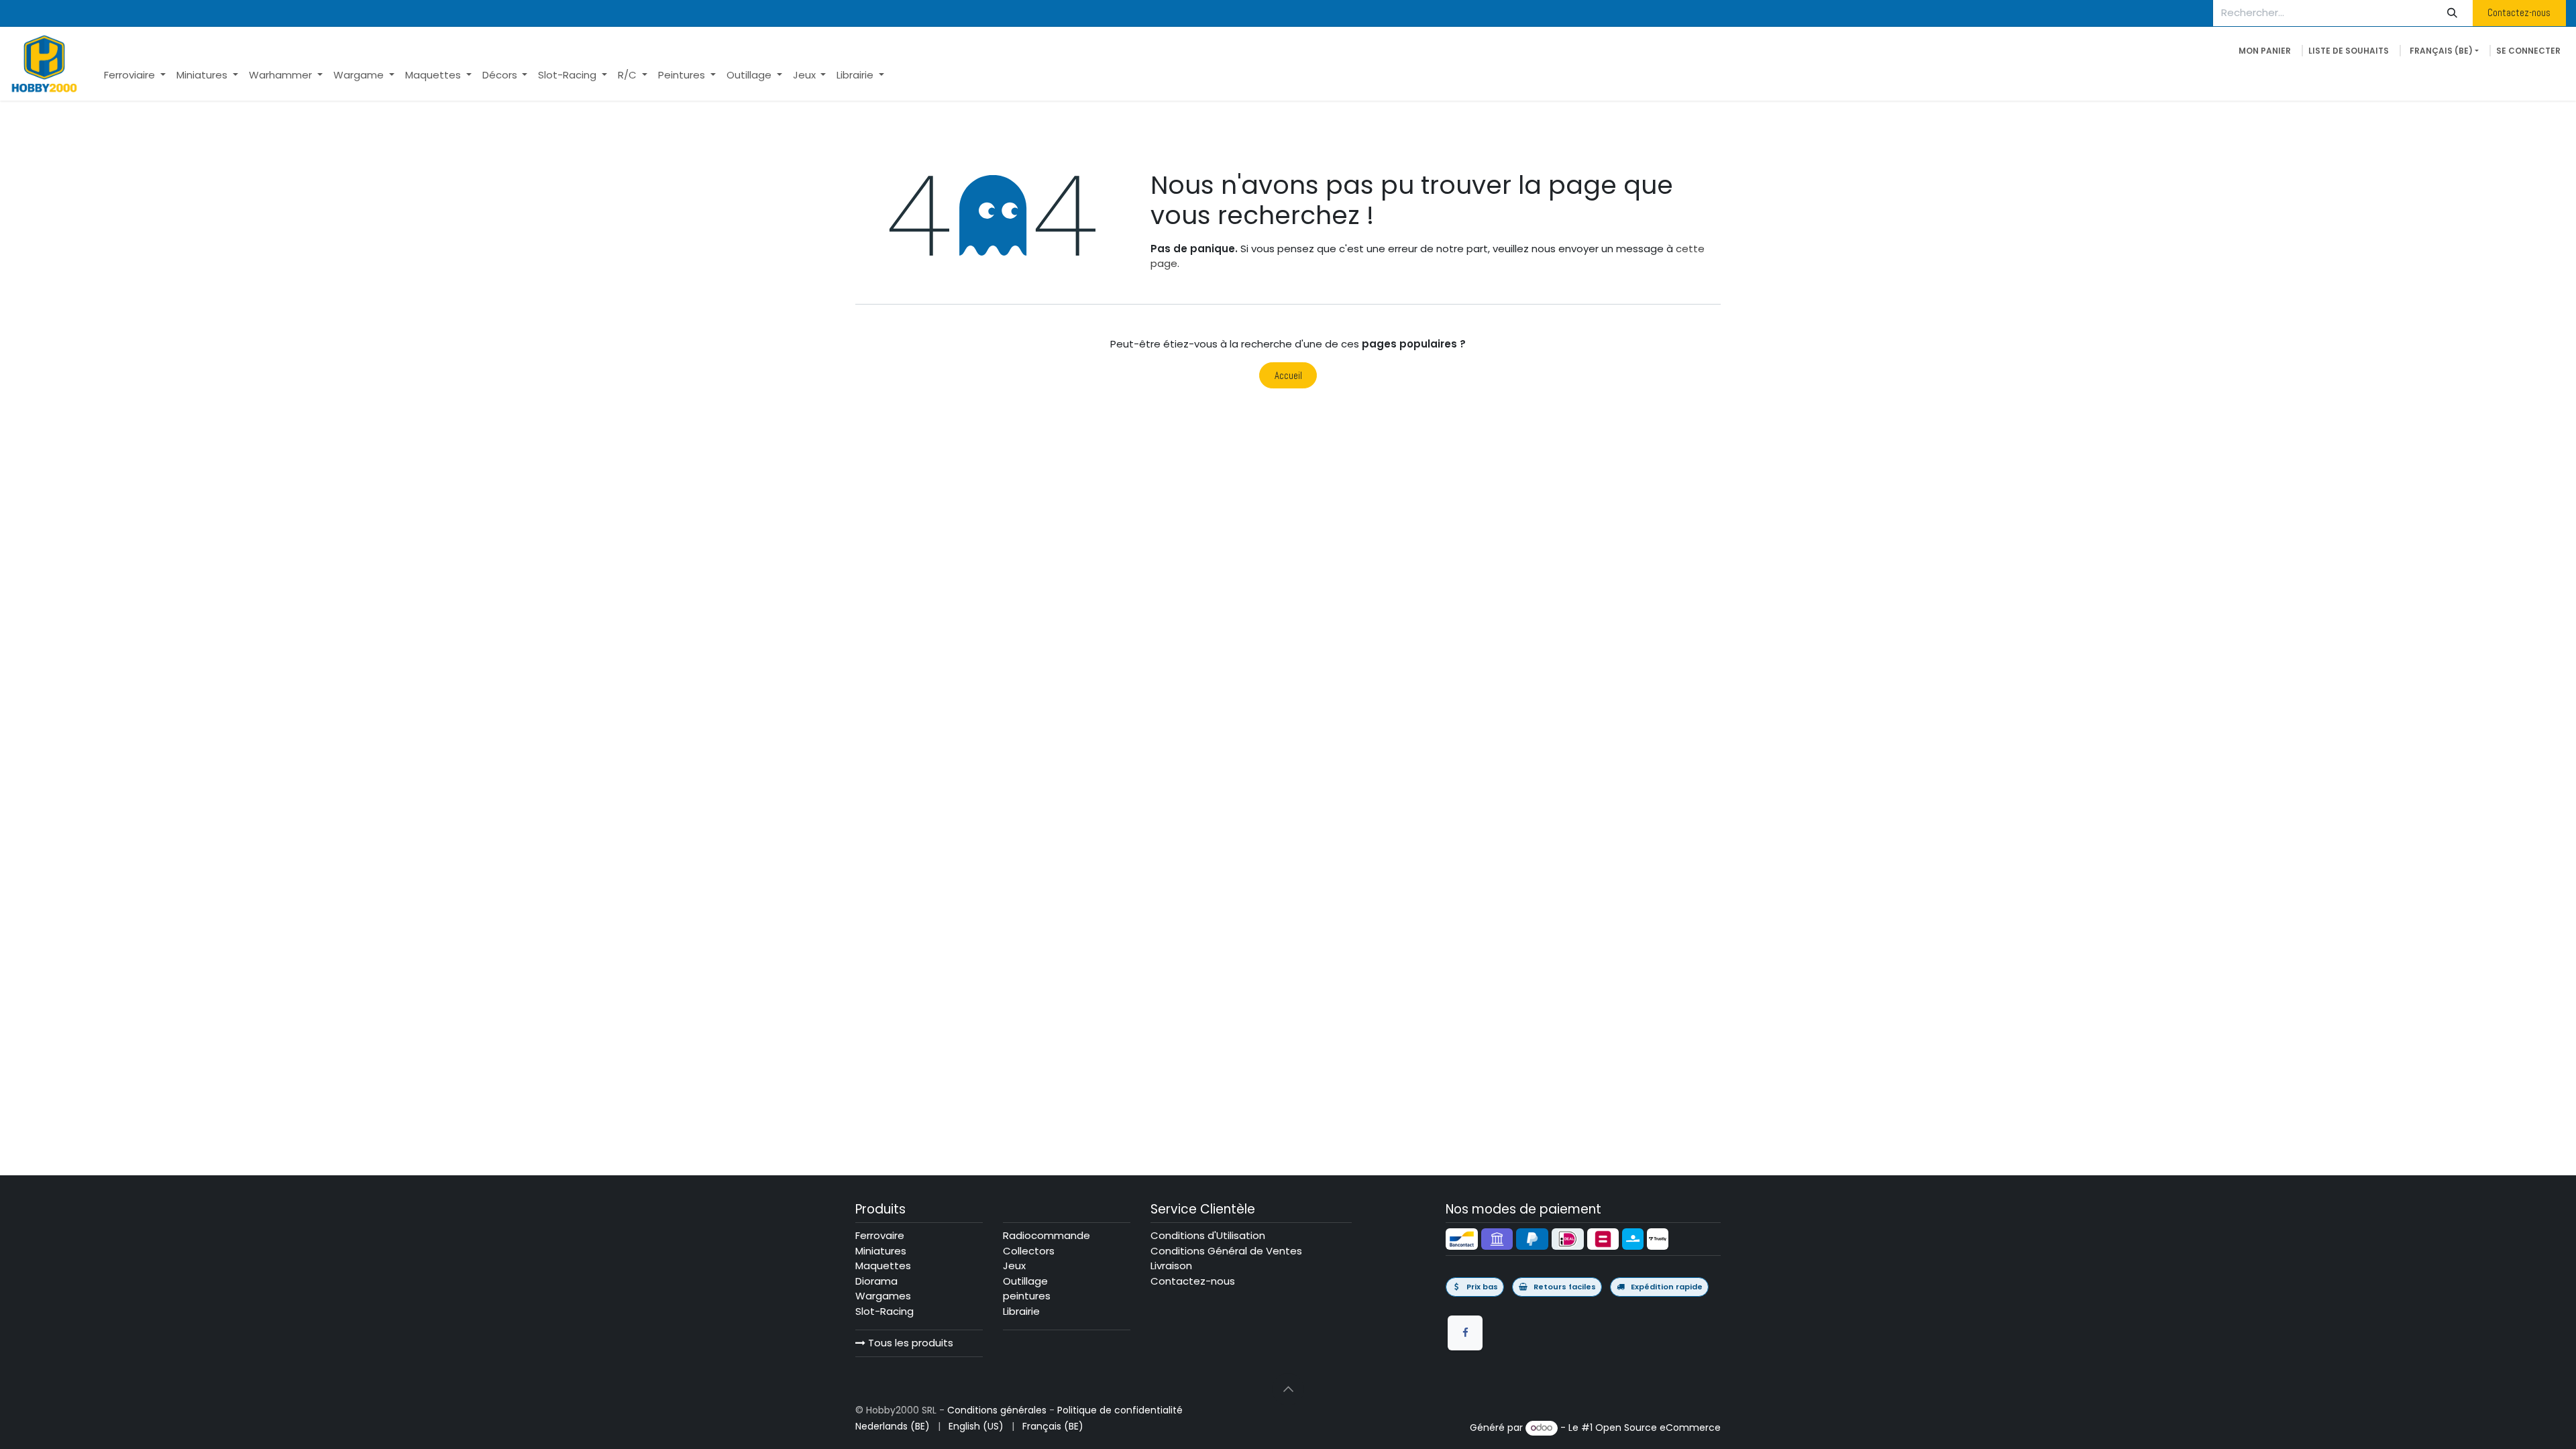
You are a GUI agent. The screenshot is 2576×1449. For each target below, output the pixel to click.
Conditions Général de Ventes (1226, 1251)
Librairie (1021, 1311)
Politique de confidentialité (1120, 1410)
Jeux (1014, 1266)
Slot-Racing (884, 1311)
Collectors (1029, 1251)
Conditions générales (997, 1410)
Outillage (1025, 1281)
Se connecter (2528, 51)
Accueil (1288, 375)
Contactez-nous (2519, 12)
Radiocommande (1046, 1235)
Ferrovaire (880, 1235)
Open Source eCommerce (1658, 1428)
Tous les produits (909, 1343)
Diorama (876, 1281)
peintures (1027, 1296)
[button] (1288, 1389)
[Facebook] (1465, 1333)
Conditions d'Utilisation (1208, 1235)
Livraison (1171, 1266)
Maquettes (883, 1266)
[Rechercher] (2453, 13)
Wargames (883, 1296)
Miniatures (881, 1251)
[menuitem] (135, 75)
